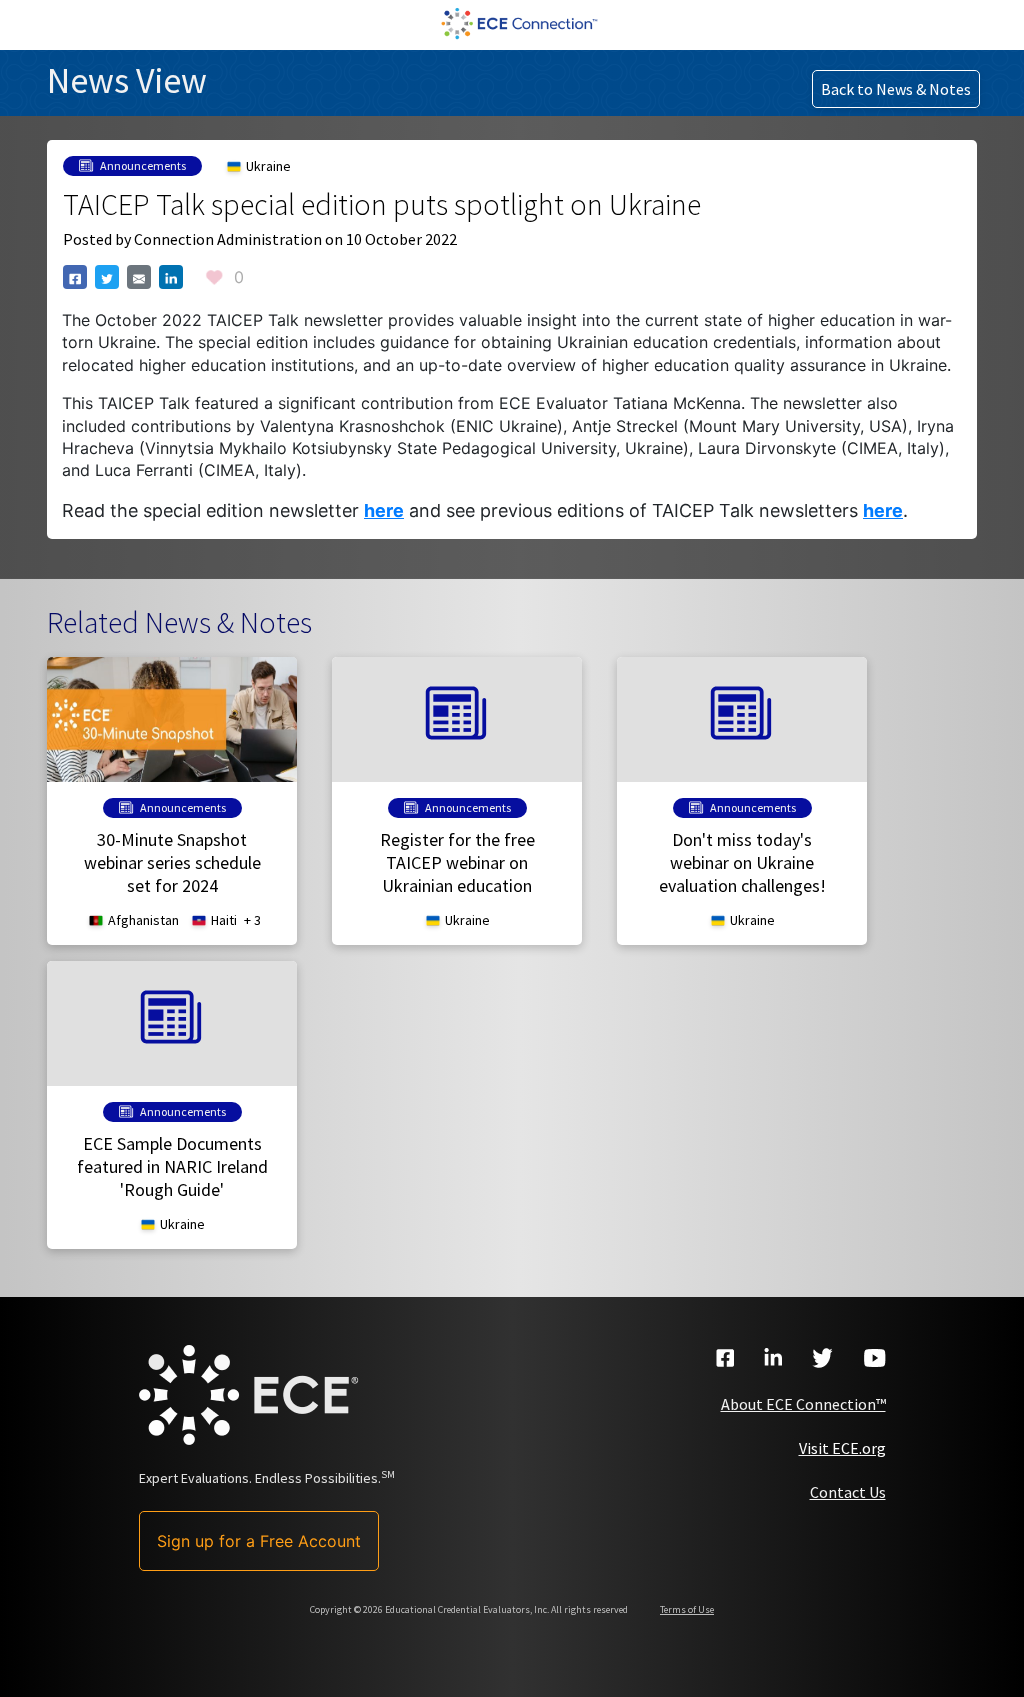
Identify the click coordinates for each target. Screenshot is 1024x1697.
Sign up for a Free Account (259, 1541)
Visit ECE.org (842, 1448)
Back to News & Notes (896, 89)
